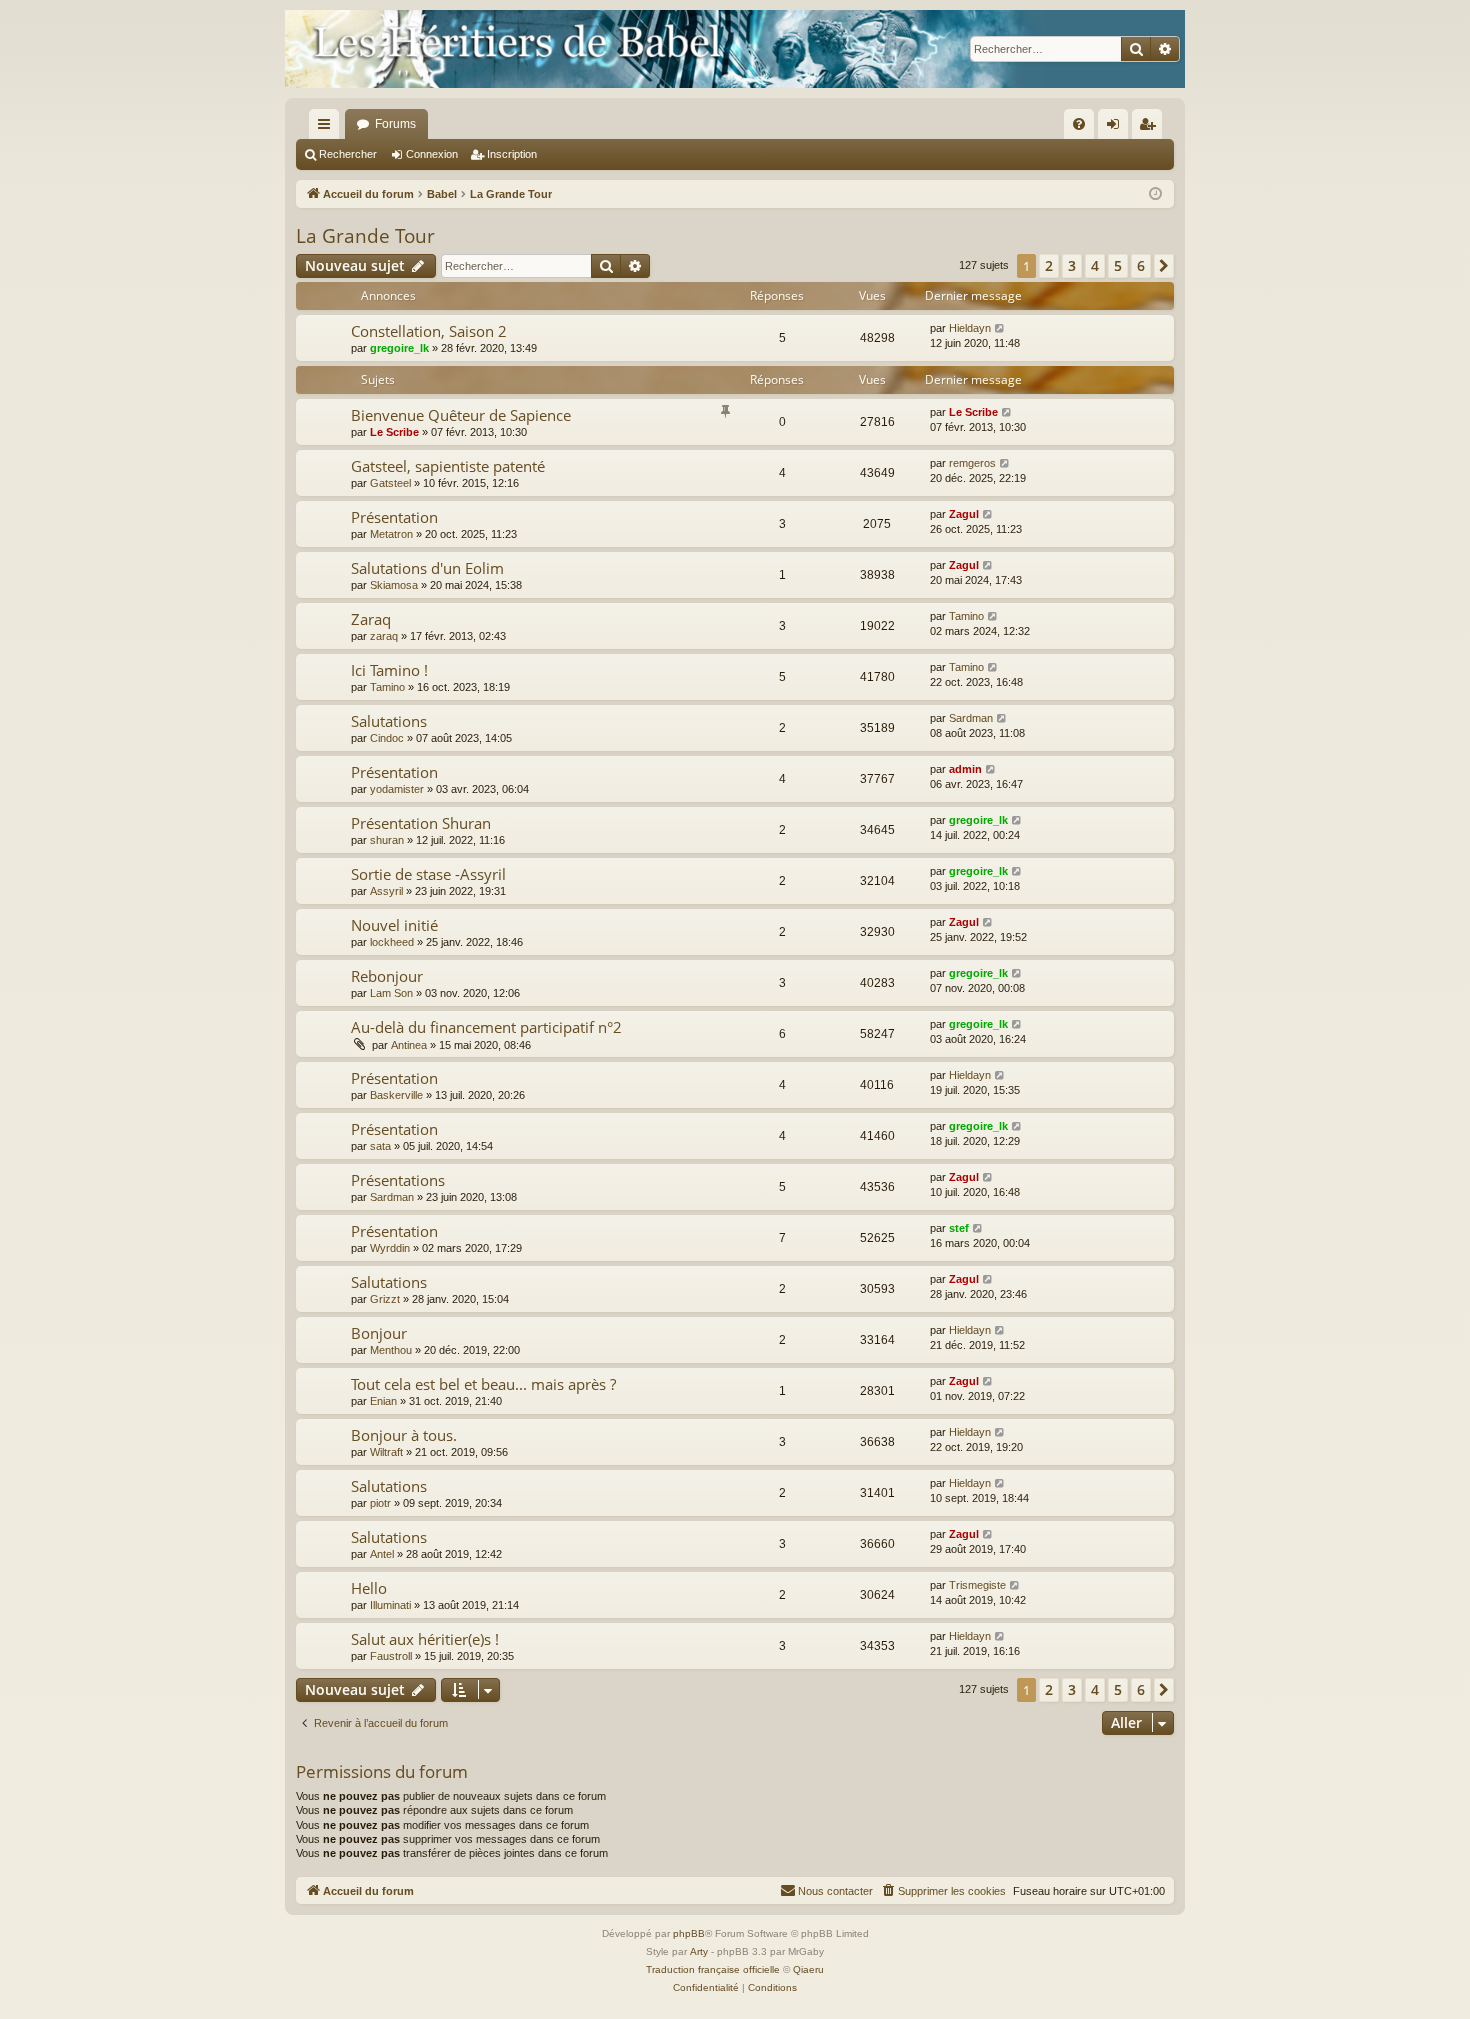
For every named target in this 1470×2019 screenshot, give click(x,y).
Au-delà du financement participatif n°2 (486, 1027)
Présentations (398, 1180)
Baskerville (396, 1095)
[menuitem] (1079, 124)
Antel (382, 1554)
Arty (699, 1951)
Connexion (432, 154)
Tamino (966, 616)
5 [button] (1118, 265)
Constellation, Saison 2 (429, 331)
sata (380, 1146)
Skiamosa (394, 585)
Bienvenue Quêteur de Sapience (461, 415)
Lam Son (391, 993)
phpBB (689, 1933)
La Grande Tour (365, 236)
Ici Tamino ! (389, 670)
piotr (380, 1503)
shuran (387, 840)
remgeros (972, 463)
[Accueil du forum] (735, 49)
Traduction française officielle (713, 1969)
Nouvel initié (394, 925)
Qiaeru (808, 1969)
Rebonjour (387, 976)
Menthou (391, 1350)
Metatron (391, 534)
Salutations (389, 721)
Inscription (512, 154)
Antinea (409, 1045)
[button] (1164, 266)
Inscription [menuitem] (1151, 128)
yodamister (397, 789)
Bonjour (379, 1333)
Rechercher (348, 154)
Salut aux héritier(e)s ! (425, 1639)
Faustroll (391, 1656)
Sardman (971, 718)
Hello (369, 1588)
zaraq (384, 636)
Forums (395, 124)
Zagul (964, 514)
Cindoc (387, 738)
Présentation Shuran (421, 823)
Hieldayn (970, 328)
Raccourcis (328, 128)
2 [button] (1049, 265)
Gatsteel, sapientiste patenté (448, 466)
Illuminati (390, 1605)
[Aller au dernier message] (1000, 328)
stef (959, 1228)
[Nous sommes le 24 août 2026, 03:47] (1155, 194)
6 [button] (1141, 265)
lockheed (392, 942)
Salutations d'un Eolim (427, 568)
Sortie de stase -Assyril (428, 874)
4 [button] (1095, 265)
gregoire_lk (399, 348)
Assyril (386, 891)
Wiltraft (386, 1452)
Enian (383, 1401)
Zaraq (371, 619)
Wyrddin (390, 1248)
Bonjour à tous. (404, 1435)
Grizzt (385, 1299)
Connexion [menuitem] (1117, 128)
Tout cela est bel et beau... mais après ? (483, 1384)
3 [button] (1072, 265)
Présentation (394, 517)
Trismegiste (977, 1585)
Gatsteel (390, 483)
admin (965, 769)
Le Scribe (394, 432)
